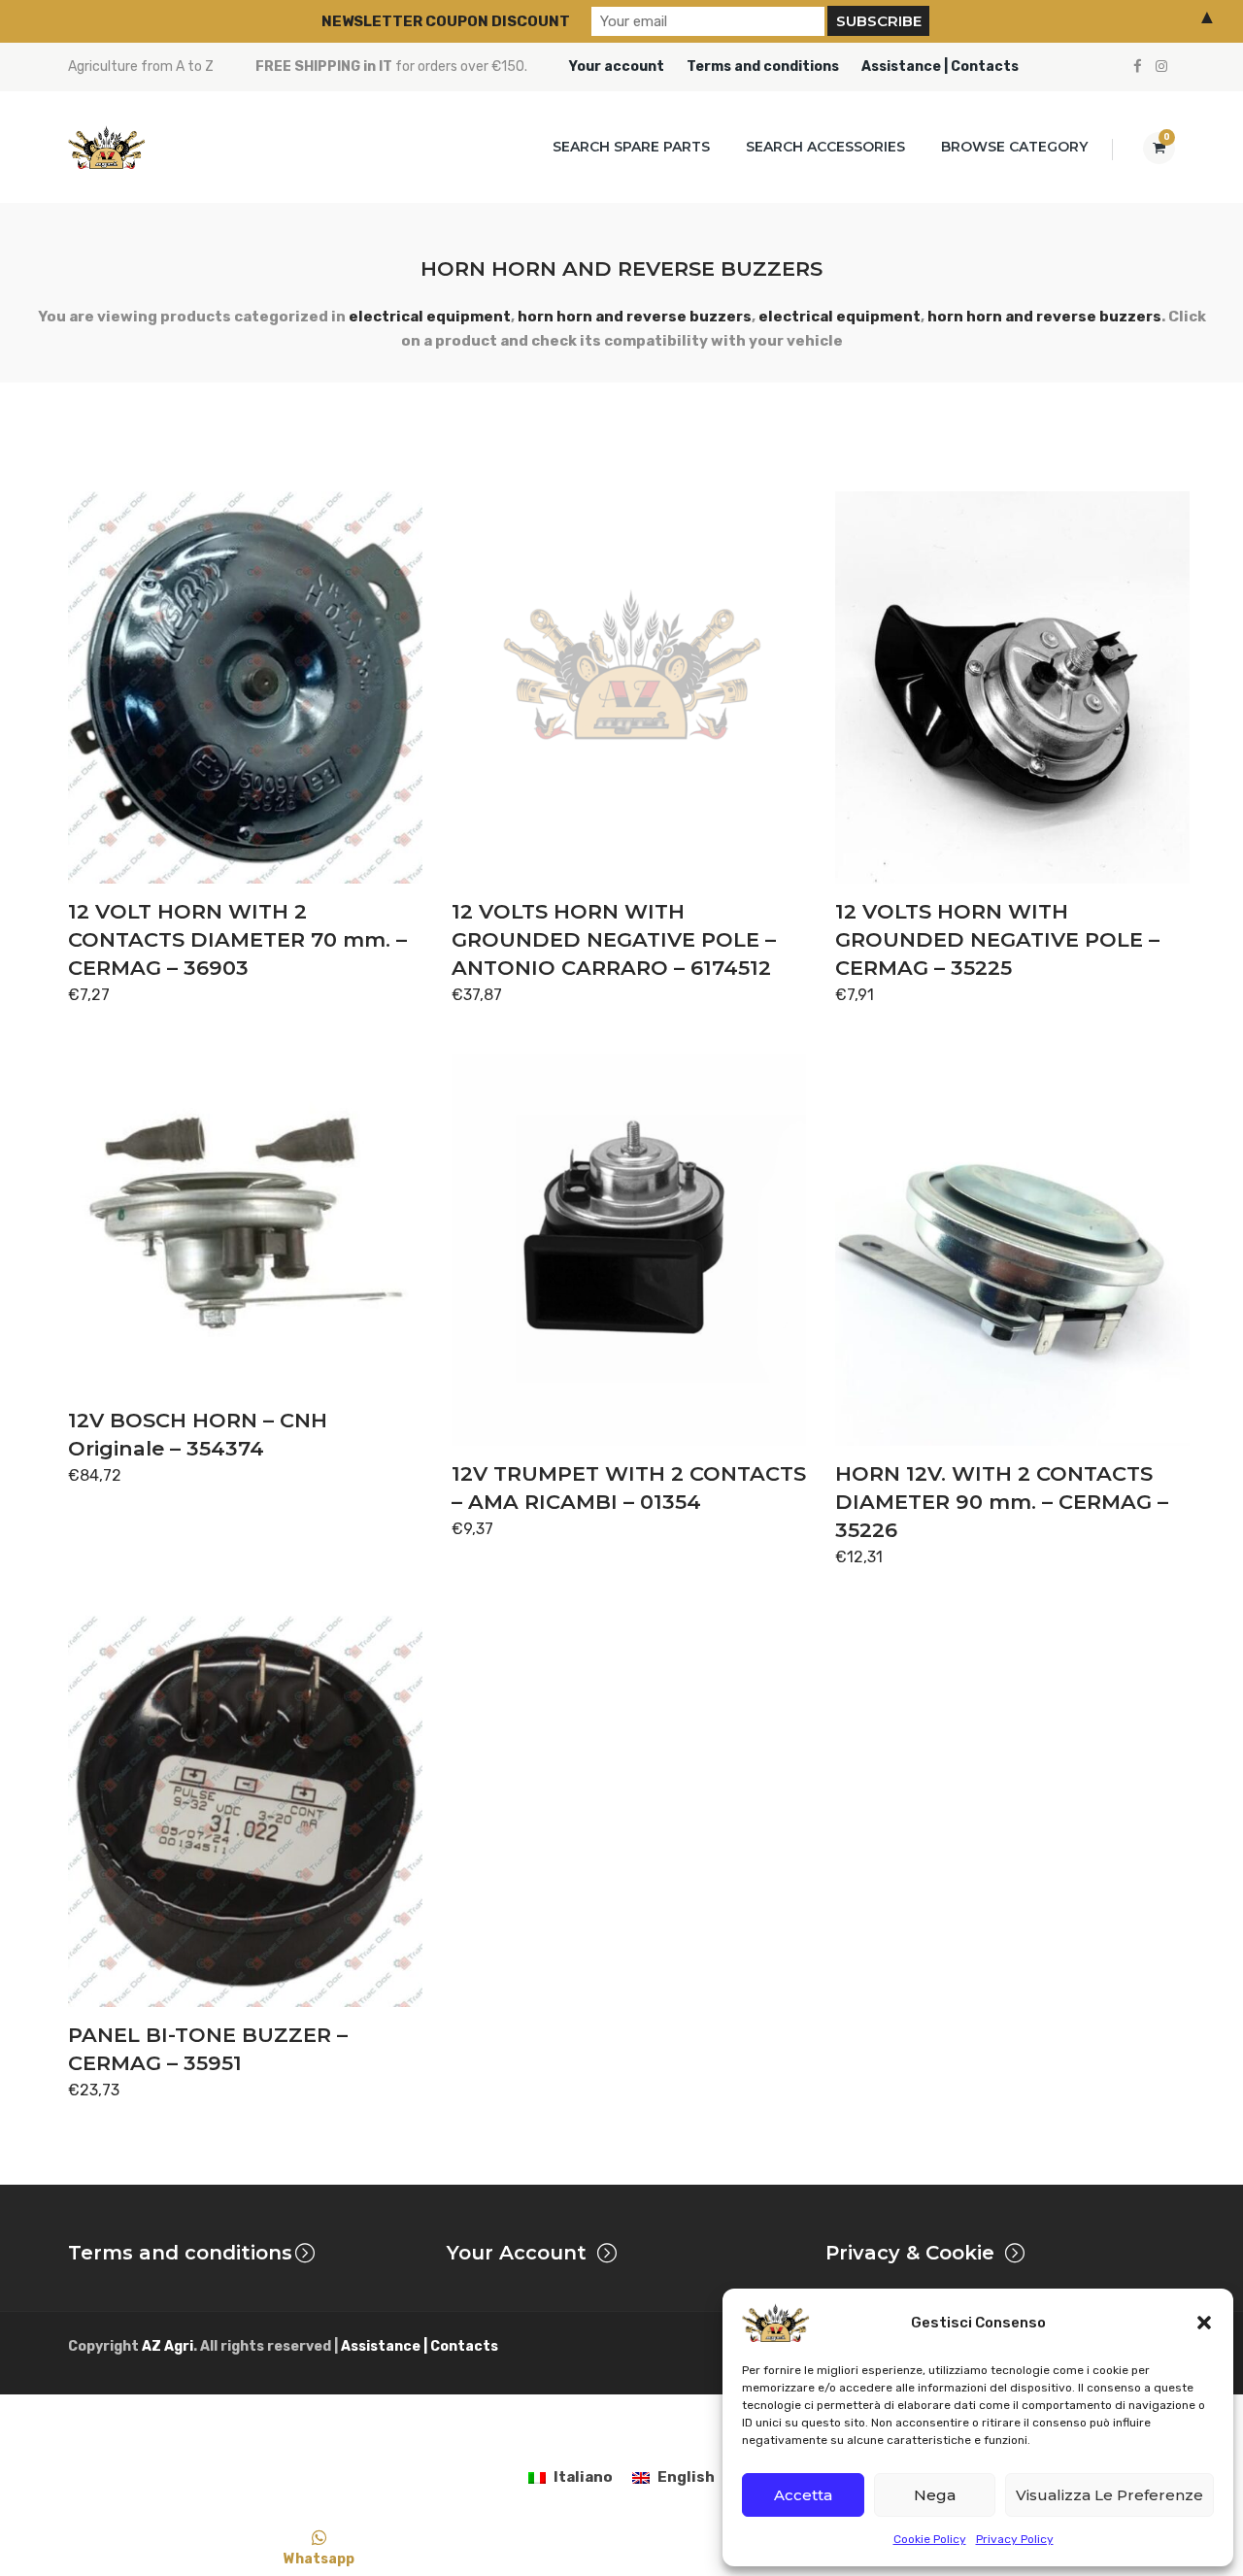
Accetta (803, 2495)
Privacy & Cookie (910, 2253)
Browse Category (1014, 147)
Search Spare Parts (631, 147)
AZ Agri (168, 2346)
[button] (1204, 2323)
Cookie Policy (930, 2539)
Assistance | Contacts (940, 67)
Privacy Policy (1015, 2539)
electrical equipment (430, 317)
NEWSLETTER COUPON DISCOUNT (446, 21)
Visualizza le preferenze (1109, 2495)
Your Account (517, 2253)
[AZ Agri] (107, 147)
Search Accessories (825, 147)
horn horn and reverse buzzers (635, 317)
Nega (935, 2495)
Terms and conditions (763, 67)
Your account (617, 67)
